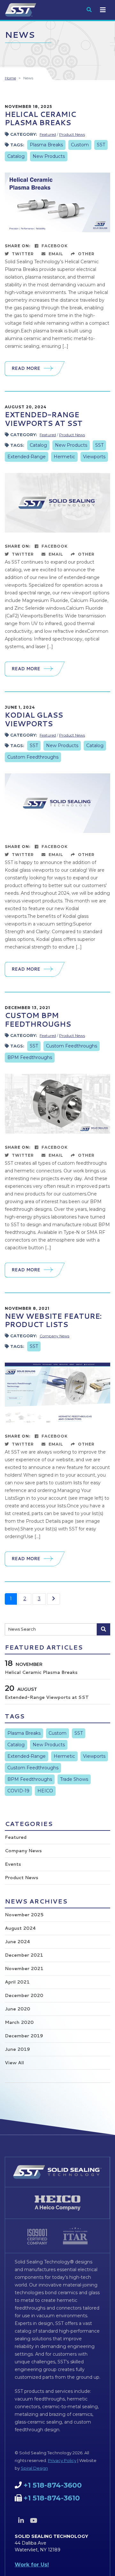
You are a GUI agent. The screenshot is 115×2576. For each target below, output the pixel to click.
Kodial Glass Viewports (34, 719)
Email (55, 254)
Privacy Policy (62, 2460)
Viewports (94, 457)
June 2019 (17, 2049)
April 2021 (17, 1982)
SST (101, 145)
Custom (80, 145)
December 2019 (24, 2036)
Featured (48, 134)
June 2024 (17, 1942)
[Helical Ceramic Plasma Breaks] (57, 202)
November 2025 (24, 1915)
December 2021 (24, 1955)
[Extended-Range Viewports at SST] (57, 502)
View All (14, 2063)
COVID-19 (18, 1791)
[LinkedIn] (21, 2521)
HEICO (45, 1791)
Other (86, 254)
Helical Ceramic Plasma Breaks (40, 118)
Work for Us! (32, 2565)
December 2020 (24, 1995)
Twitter (22, 254)
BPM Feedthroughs (30, 1057)
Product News (72, 134)
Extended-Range (27, 457)
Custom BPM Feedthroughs (38, 1019)
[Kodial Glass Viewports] (57, 803)
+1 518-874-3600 (53, 2485)
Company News (54, 1336)
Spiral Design (34, 2468)
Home (10, 78)
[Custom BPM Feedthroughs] (57, 1103)
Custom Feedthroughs (33, 757)
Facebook (54, 246)
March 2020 (19, 2022)
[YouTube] (34, 2521)
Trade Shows (74, 1779)
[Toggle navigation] (103, 10)
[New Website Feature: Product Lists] (57, 1392)
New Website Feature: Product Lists (53, 1320)
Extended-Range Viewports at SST (44, 419)
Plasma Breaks (46, 145)
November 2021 (24, 1969)
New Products (49, 156)
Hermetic (64, 457)
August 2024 (20, 1928)
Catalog (16, 156)
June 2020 (17, 2009)
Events (13, 1864)
